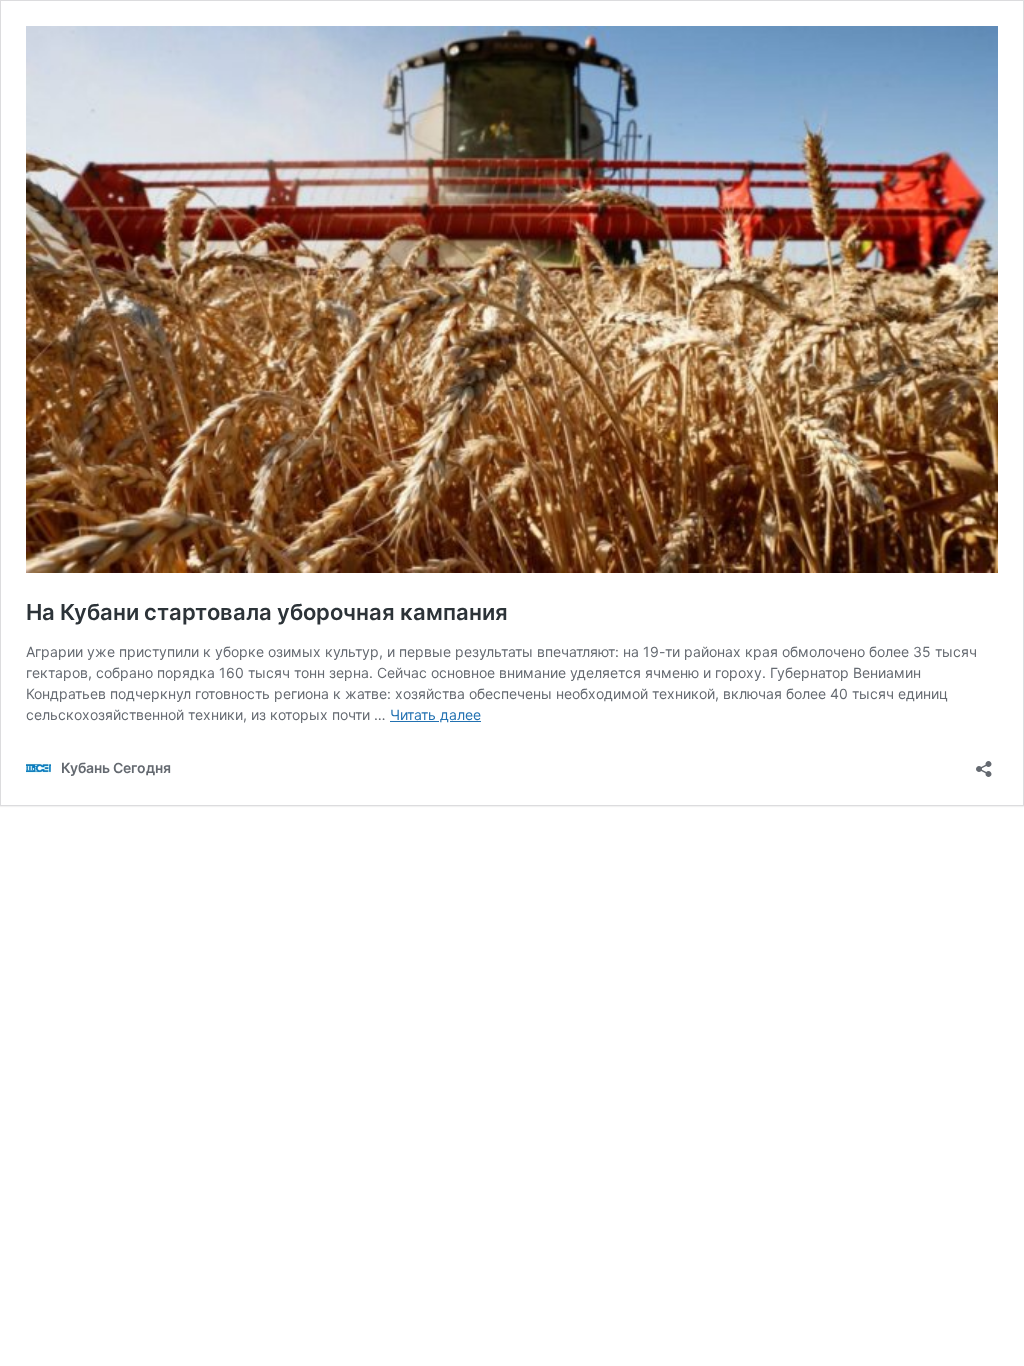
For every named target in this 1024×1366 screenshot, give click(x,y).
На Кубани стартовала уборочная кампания (267, 612)
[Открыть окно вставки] (984, 762)
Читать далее (435, 714)
